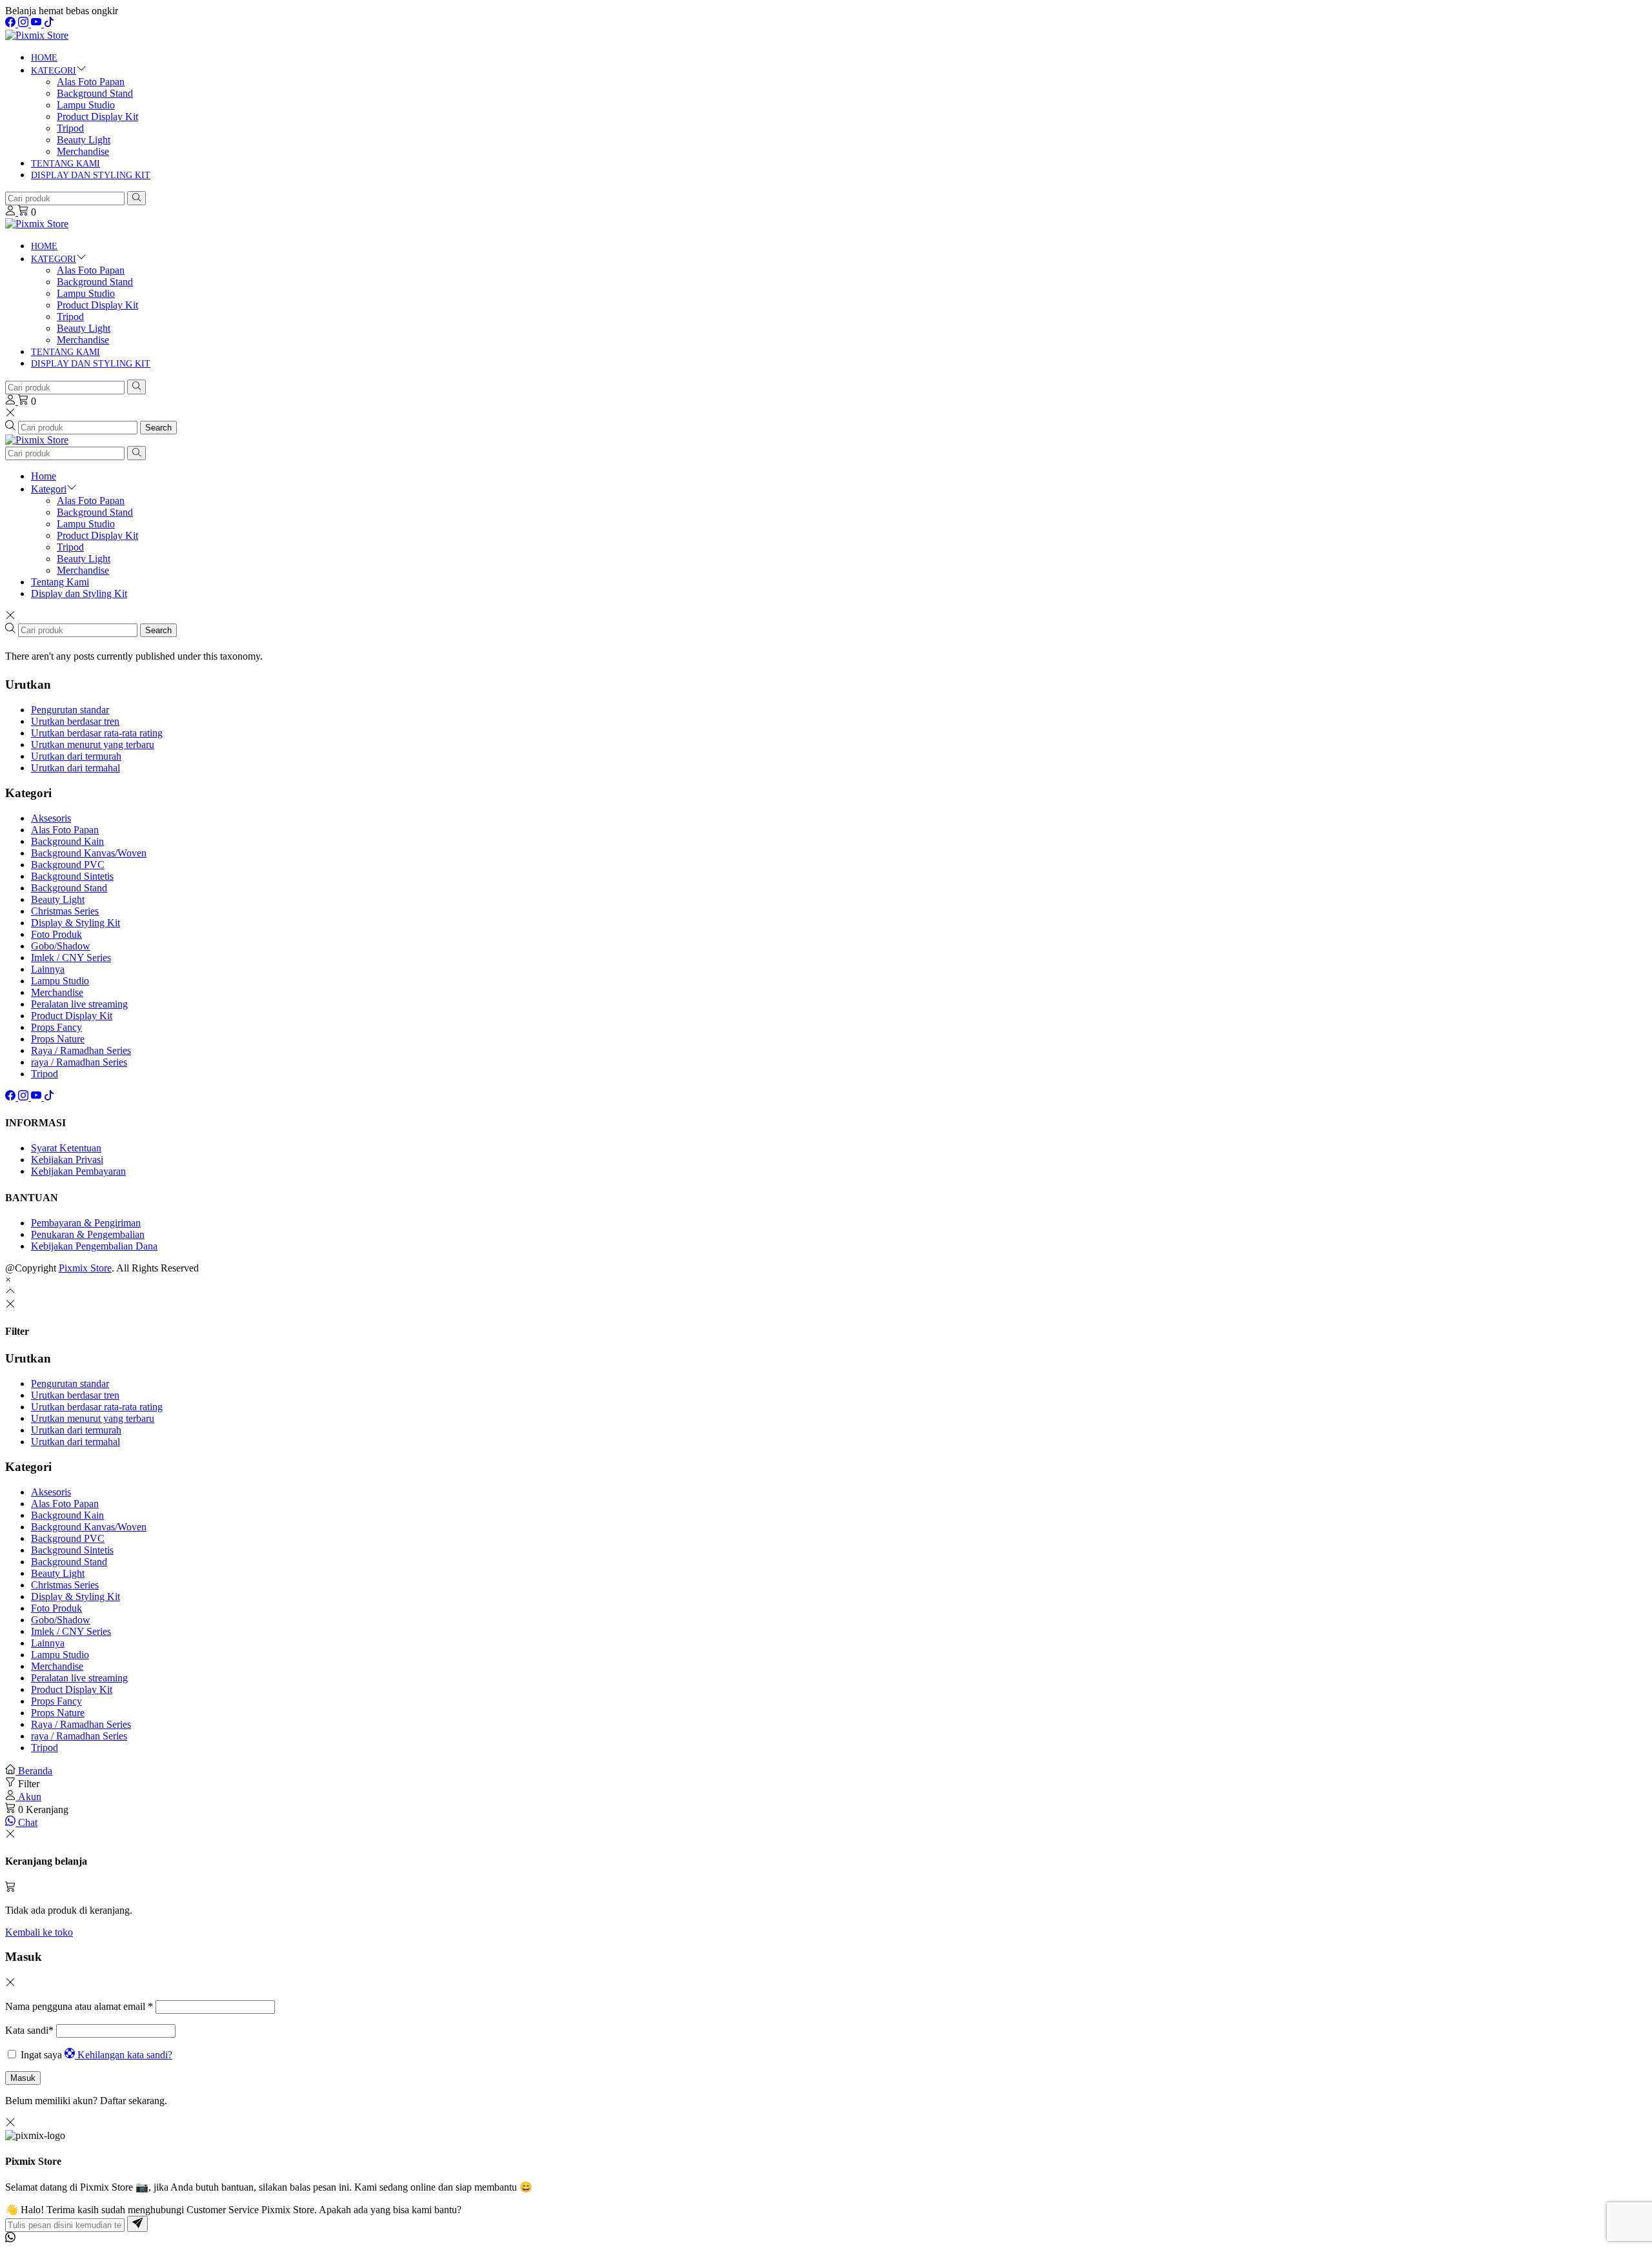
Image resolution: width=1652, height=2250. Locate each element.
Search (158, 428)
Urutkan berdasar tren (75, 721)
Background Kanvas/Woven (89, 853)
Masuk (23, 2078)
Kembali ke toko (39, 1932)
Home (44, 58)
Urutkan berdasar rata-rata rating (97, 733)
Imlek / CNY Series (71, 958)
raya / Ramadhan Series (79, 1062)
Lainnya (48, 969)
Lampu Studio (86, 105)
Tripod (70, 128)
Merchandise (83, 151)
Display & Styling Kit (76, 923)
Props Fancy (56, 1027)
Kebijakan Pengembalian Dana (94, 1246)
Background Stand (95, 93)
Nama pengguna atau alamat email (79, 2006)
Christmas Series (65, 911)
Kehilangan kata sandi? (125, 2055)
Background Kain (67, 841)
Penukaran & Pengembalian (88, 1234)
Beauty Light (84, 140)
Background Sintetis (72, 876)
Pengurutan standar (70, 710)
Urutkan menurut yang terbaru (93, 745)
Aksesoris (51, 818)
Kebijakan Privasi (67, 1160)
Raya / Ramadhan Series (81, 1050)
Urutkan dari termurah (76, 756)
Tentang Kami (65, 164)
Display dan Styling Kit (91, 175)
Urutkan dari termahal (76, 768)
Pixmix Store (85, 1268)
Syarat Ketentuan (66, 1148)
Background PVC (68, 865)
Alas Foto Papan (91, 82)
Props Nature (58, 1039)
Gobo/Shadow (61, 946)
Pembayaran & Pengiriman (86, 1223)
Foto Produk (56, 934)
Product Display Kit (97, 117)
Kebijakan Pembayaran (78, 1171)
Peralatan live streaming (79, 1004)
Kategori (54, 71)
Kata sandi (29, 2030)
